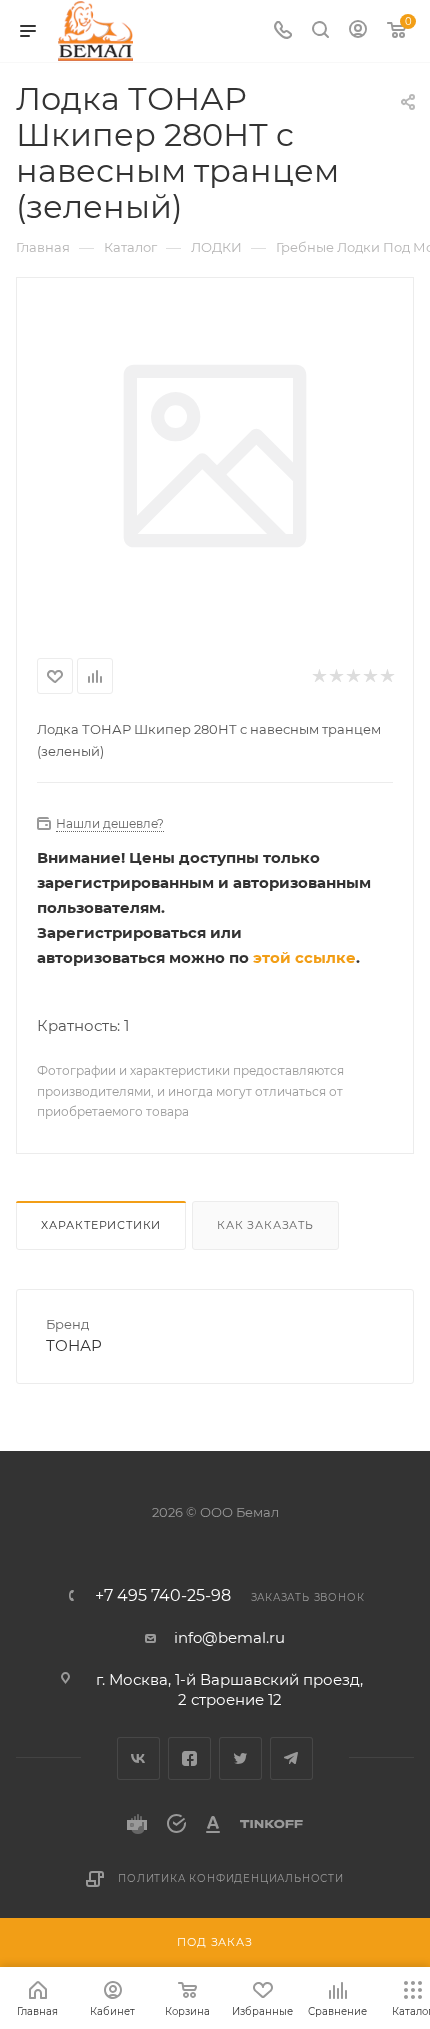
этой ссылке (304, 957)
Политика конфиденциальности (231, 1878)
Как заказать (265, 1225)
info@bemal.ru (229, 1637)
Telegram (291, 1758)
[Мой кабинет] (358, 31)
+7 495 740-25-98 (163, 1596)
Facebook (189, 1758)
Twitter (240, 1758)
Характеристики (101, 1225)
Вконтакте (138, 1758)
